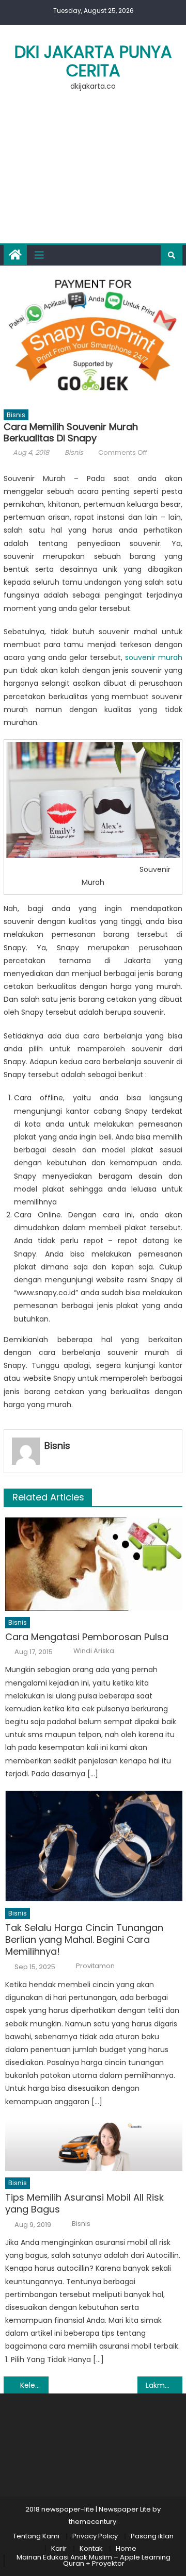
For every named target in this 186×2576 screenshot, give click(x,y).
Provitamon (95, 1966)
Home (126, 2548)
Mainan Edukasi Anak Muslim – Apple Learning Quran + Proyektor (94, 2560)
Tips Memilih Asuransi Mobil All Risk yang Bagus (84, 2203)
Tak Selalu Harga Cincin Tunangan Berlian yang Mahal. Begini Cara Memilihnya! (84, 1940)
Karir (59, 2548)
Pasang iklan (152, 2536)
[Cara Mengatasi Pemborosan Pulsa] (94, 1564)
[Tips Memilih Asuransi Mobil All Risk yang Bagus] (94, 2145)
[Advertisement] (93, 173)
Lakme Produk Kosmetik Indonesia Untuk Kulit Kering (164, 2385)
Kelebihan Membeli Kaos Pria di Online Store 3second (34, 2385)
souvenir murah (154, 657)
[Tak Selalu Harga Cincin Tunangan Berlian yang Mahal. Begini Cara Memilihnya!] (94, 1846)
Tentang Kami (36, 2536)
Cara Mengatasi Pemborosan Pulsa (87, 1637)
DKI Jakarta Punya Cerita (93, 61)
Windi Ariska (94, 1651)
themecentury (92, 2522)
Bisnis (16, 415)
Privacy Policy (95, 2536)
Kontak (91, 2548)
